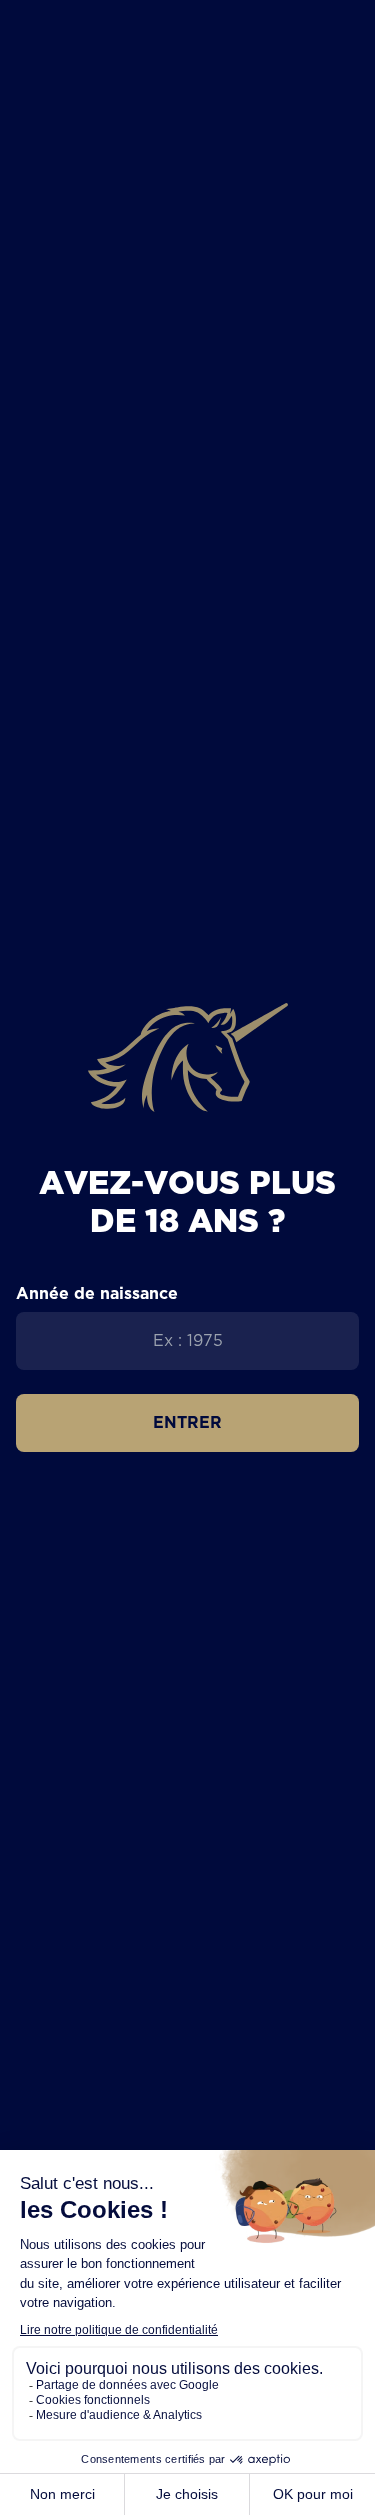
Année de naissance (97, 1293)
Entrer (187, 1422)
